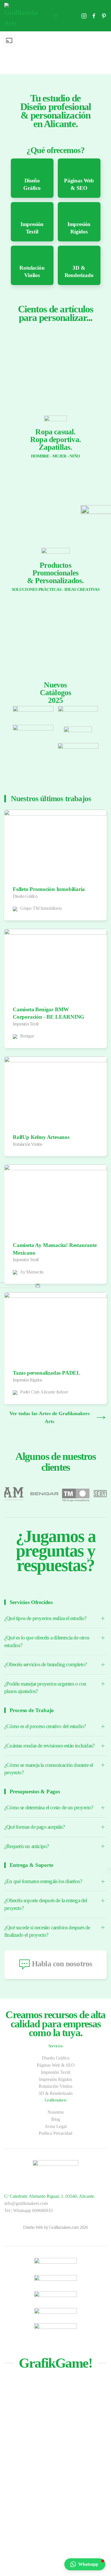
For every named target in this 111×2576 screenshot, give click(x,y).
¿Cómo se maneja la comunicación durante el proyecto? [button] (49, 1769)
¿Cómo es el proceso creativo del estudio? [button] (45, 1726)
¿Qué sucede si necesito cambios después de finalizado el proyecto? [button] (47, 1931)
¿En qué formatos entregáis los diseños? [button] (43, 1881)
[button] (55, 16)
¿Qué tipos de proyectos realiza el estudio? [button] (45, 1618)
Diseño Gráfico (56, 2058)
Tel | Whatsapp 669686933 (28, 2210)
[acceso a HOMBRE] (55, 373)
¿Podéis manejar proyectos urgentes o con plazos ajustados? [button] (45, 1688)
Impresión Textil (56, 2072)
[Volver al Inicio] (21, 16)
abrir (33, 710)
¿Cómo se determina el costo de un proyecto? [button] (49, 1807)
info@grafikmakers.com (26, 2203)
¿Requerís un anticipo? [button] (26, 1846)
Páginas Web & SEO (56, 2065)
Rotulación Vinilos (55, 2086)
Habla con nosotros (62, 1964)
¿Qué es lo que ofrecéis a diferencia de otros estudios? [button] (47, 1641)
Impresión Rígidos (55, 2079)
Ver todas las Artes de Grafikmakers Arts (50, 1417)
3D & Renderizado (55, 2093)
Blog (56, 2119)
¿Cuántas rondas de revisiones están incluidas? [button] (49, 1746)
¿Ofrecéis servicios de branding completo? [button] (45, 1664)
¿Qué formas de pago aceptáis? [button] (34, 1827)
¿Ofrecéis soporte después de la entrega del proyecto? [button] (46, 1904)
